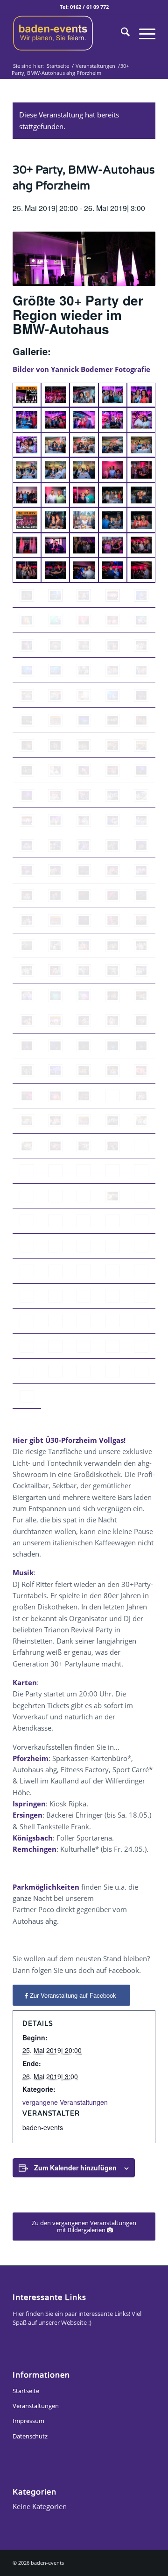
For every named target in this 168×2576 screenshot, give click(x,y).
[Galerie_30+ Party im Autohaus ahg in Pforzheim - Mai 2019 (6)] (27, 420)
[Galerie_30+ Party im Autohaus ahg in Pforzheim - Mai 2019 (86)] (27, 821)
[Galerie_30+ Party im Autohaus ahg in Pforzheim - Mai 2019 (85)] (141, 796)
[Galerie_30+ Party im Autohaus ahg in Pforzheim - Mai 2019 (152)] (55, 1146)
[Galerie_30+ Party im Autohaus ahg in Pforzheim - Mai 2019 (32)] (55, 546)
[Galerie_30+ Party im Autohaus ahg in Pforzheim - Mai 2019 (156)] (141, 1146)
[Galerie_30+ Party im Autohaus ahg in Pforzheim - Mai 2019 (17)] (55, 470)
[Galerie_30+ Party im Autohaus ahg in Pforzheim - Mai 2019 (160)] (113, 1171)
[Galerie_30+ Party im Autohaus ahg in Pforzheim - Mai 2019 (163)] (55, 1196)
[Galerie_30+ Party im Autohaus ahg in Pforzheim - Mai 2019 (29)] (113, 520)
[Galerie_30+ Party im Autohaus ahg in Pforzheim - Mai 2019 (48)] (84, 620)
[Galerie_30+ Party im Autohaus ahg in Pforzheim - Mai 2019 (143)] (55, 1096)
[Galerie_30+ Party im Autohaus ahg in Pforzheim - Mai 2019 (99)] (84, 871)
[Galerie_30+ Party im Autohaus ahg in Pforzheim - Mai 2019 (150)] (113, 1121)
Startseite (26, 2391)
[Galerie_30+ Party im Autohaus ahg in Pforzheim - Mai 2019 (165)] (113, 1196)
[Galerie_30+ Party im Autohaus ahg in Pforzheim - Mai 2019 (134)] (84, 1046)
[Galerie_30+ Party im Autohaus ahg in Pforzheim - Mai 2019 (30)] (141, 520)
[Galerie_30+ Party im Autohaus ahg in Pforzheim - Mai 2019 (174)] (84, 1246)
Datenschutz (30, 2436)
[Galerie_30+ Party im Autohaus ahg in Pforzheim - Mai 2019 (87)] (55, 821)
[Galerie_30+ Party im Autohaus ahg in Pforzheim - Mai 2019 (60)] (141, 670)
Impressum (28, 2421)
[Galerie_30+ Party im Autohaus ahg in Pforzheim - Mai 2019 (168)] (55, 1221)
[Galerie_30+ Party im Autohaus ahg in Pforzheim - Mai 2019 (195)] (113, 1346)
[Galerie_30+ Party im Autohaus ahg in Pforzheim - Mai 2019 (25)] (141, 495)
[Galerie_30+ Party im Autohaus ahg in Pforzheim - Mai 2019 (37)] (55, 570)
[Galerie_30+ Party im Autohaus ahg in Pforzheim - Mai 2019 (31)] (27, 546)
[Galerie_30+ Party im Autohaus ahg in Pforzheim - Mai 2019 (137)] (27, 1071)
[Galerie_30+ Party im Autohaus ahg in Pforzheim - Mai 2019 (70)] (27, 746)
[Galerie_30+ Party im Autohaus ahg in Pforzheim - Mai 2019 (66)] (27, 720)
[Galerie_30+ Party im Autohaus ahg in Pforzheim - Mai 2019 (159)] (84, 1171)
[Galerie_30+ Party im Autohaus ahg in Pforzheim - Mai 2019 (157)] (27, 1171)
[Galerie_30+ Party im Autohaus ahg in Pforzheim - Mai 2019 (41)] (27, 596)
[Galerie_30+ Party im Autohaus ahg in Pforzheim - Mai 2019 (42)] (55, 596)
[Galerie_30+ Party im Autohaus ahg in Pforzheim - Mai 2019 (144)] (84, 1096)
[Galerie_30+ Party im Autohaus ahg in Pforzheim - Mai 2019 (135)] (113, 1046)
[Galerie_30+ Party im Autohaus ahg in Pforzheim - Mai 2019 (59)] (113, 670)
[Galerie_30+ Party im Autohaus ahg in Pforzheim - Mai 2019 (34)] (113, 546)
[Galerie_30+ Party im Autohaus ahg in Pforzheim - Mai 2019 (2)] (55, 395)
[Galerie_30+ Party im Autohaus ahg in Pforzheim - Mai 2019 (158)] (55, 1171)
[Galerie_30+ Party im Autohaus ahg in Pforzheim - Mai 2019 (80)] (141, 771)
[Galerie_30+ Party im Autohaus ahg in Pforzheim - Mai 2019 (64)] (113, 696)
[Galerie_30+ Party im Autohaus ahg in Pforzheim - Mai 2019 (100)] (113, 871)
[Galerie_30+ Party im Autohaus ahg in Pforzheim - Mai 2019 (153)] (27, 1146)
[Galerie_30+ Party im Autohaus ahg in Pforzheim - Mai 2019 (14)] (113, 445)
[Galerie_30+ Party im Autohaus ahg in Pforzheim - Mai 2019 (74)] (113, 746)
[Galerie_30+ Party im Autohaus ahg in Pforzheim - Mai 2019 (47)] (55, 620)
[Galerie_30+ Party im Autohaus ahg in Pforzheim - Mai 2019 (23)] (84, 495)
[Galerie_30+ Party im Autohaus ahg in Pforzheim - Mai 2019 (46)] (27, 620)
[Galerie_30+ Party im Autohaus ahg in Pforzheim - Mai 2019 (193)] (55, 1346)
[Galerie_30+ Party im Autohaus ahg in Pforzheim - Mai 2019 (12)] (55, 445)
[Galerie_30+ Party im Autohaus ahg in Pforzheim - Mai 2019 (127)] (27, 1021)
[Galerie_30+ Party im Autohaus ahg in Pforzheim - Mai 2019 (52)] (55, 646)
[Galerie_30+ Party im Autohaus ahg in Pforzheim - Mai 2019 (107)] (27, 921)
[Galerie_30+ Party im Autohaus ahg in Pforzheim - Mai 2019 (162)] (27, 1196)
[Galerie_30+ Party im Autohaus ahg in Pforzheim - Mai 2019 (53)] (84, 646)
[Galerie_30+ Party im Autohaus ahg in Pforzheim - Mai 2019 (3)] (84, 395)
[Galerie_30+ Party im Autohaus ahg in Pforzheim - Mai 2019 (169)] (84, 1221)
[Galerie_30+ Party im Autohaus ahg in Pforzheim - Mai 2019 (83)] (84, 796)
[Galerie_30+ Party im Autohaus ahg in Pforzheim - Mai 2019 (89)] (113, 821)
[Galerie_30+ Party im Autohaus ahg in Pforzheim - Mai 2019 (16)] (27, 470)
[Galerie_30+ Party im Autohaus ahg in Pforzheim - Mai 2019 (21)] (27, 495)
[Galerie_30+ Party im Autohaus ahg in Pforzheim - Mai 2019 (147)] (27, 1121)
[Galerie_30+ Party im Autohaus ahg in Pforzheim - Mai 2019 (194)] (84, 1346)
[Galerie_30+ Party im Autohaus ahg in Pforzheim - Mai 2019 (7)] (55, 420)
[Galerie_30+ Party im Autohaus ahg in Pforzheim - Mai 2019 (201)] (141, 1371)
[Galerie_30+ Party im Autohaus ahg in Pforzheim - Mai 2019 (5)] (141, 395)
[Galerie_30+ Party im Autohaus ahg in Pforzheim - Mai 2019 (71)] (141, 720)
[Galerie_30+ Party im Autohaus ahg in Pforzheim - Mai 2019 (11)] (27, 445)
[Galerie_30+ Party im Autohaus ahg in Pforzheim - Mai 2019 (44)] (113, 596)
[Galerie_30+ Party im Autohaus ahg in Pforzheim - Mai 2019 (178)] (55, 1271)
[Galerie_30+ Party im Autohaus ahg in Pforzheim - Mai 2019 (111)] (141, 921)
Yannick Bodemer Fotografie (101, 369)
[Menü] (143, 33)
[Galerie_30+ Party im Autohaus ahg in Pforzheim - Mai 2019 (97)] (27, 871)
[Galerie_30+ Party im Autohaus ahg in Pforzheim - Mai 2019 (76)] (27, 771)
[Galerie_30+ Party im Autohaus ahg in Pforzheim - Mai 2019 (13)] (84, 445)
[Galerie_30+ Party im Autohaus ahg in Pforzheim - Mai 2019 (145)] (113, 1096)
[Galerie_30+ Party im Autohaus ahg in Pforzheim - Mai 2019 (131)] (141, 1021)
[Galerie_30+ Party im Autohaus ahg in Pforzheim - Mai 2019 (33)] (84, 546)
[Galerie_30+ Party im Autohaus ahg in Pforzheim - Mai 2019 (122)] (27, 996)
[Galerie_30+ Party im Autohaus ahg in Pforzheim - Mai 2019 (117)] (27, 971)
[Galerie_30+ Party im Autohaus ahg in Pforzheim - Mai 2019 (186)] (141, 1296)
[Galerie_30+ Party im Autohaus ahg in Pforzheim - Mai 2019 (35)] (141, 546)
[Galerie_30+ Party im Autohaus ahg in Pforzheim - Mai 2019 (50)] (141, 620)
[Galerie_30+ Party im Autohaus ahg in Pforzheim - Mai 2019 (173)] (55, 1246)
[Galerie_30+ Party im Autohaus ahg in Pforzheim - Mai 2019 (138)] (55, 1071)
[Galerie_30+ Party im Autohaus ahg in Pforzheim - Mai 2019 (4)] (113, 395)
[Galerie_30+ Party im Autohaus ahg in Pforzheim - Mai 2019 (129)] (84, 1021)
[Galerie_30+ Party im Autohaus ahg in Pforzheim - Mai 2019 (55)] (141, 646)
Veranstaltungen (36, 2406)
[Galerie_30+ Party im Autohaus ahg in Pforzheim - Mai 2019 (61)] (27, 696)
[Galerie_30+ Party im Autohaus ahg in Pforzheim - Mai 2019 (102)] (27, 896)
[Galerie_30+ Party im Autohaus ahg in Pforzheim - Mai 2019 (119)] (84, 971)
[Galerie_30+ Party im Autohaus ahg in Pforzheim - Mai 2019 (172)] (27, 1246)
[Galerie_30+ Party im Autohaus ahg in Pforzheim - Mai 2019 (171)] (141, 1221)
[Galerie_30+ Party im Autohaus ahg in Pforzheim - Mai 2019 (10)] (141, 420)
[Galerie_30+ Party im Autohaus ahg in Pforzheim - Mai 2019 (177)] (27, 1271)
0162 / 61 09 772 (89, 7)
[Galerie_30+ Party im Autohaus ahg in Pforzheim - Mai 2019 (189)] (84, 1321)
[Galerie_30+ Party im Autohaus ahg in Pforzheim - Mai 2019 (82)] (55, 796)
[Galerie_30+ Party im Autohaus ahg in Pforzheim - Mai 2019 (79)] (113, 771)
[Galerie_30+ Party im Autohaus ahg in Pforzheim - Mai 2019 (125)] (113, 996)
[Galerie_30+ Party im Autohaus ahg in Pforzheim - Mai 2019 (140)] (113, 1071)
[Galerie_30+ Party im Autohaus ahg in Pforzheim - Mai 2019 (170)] (113, 1221)
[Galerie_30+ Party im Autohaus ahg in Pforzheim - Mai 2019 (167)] (27, 1221)
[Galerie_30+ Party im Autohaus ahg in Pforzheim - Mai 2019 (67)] (55, 720)
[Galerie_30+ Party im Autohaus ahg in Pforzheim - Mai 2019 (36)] (27, 570)
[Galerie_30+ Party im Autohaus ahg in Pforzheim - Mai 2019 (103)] (55, 896)
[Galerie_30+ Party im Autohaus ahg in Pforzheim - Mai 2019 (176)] (141, 1246)
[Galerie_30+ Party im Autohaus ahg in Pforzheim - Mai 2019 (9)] (113, 420)
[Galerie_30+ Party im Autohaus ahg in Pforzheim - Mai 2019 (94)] (84, 846)
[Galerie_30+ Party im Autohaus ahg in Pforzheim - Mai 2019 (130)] (113, 1021)
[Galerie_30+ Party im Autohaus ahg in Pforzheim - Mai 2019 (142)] (27, 1096)
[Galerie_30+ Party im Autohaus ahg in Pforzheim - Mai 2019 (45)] (141, 596)
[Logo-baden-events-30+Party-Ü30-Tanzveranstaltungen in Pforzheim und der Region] (70, 33)
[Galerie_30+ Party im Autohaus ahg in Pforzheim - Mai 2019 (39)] (113, 570)
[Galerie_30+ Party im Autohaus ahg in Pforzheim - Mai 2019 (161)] (141, 1171)
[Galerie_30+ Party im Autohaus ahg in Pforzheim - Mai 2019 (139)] (84, 1071)
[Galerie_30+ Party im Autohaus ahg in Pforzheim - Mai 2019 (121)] (141, 971)
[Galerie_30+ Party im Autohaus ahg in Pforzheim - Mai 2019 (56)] (27, 670)
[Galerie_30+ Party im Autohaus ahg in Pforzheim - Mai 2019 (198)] (55, 1371)
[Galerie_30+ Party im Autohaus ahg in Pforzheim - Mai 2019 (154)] (84, 1146)
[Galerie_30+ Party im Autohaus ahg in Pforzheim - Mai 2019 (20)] (141, 470)
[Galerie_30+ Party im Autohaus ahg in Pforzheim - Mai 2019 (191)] (141, 1321)
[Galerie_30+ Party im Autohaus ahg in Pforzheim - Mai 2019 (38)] (84, 570)
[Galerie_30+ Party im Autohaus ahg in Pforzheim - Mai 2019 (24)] (113, 495)
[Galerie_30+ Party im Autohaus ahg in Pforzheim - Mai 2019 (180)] (113, 1271)
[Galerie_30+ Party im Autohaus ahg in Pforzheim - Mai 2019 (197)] (27, 1371)
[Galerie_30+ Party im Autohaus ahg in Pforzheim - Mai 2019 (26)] (27, 520)
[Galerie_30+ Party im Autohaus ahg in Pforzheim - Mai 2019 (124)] (84, 996)
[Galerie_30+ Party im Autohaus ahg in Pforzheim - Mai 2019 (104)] (84, 896)
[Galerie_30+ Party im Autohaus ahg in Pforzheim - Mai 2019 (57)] (55, 670)
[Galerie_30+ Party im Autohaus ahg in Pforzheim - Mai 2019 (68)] (84, 720)
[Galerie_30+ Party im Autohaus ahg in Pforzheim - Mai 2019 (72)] (55, 746)
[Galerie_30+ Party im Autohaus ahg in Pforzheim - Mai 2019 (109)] (84, 921)
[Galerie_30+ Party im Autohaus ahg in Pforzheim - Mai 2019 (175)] (113, 1246)
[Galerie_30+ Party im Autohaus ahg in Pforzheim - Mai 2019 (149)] (84, 1121)
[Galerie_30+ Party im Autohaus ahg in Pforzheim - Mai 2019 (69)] (113, 720)
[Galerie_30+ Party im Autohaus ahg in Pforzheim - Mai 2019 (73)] (84, 746)
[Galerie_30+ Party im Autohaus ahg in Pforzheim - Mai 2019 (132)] (27, 1046)
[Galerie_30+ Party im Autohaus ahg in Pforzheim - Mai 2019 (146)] (141, 1096)
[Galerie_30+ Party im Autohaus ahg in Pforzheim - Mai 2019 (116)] (141, 946)
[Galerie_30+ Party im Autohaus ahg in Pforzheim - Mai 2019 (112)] (27, 946)
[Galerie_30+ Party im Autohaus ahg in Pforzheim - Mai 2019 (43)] (84, 596)
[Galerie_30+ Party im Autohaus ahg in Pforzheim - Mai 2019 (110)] (113, 921)
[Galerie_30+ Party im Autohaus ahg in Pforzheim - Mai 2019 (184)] (84, 1296)
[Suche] (121, 33)
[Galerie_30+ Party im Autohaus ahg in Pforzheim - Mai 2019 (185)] (113, 1296)
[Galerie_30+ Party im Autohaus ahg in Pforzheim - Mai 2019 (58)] (84, 670)
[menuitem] (121, 33)
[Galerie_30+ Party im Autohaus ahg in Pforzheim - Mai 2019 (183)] (55, 1296)
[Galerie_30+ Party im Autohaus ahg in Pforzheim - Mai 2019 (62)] (55, 696)
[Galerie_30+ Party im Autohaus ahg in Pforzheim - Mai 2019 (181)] (141, 1271)
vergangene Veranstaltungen (65, 2102)
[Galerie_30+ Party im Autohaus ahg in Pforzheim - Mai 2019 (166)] (141, 1196)
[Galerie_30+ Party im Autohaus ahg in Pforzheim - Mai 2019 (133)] (55, 1046)
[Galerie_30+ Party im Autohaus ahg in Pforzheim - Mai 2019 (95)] (113, 846)
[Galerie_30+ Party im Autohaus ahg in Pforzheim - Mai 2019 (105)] (113, 896)
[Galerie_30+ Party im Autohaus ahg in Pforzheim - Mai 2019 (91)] (27, 846)
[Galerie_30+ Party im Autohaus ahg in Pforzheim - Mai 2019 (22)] (55, 495)
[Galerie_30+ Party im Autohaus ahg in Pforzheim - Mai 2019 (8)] (84, 420)
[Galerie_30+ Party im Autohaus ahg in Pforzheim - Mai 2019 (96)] (141, 846)
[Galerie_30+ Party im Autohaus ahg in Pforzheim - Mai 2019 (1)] (27, 395)
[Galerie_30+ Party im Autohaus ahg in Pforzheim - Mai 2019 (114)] (84, 946)
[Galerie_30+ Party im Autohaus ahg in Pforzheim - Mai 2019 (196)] (141, 1346)
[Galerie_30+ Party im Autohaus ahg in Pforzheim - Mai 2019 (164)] (84, 1196)
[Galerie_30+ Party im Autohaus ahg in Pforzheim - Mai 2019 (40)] (141, 570)
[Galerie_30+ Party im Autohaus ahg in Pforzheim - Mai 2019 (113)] (55, 946)
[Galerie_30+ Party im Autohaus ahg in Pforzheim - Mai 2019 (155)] (113, 1146)
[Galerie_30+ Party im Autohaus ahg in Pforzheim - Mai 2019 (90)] (141, 821)
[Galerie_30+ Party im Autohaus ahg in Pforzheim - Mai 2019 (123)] (55, 996)
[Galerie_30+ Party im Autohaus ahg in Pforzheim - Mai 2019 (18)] (84, 470)
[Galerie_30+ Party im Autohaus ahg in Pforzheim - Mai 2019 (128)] (55, 1021)
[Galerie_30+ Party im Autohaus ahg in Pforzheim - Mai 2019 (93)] (55, 846)
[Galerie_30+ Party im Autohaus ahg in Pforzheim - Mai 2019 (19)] (113, 470)
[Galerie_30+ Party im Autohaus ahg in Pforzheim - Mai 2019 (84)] (113, 796)
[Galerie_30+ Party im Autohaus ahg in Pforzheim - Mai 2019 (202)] (27, 1397)
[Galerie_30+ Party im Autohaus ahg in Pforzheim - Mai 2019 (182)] (27, 1296)
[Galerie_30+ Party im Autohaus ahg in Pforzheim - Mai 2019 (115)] (113, 946)
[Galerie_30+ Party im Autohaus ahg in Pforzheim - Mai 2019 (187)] (27, 1321)
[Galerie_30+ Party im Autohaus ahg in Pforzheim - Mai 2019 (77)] (55, 771)
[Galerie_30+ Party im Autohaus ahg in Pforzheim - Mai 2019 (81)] (27, 796)
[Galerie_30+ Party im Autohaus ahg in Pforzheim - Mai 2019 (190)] (113, 1321)
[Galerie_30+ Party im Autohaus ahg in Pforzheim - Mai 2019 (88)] (84, 821)
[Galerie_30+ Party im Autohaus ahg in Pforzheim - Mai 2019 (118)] (55, 971)
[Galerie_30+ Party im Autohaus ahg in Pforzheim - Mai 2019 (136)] (141, 1046)
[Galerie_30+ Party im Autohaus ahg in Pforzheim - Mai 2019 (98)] (55, 871)
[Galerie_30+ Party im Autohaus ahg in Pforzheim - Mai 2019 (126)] (141, 996)
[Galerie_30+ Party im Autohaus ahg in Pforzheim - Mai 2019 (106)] (141, 896)
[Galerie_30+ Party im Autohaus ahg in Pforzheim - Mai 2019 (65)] (141, 696)
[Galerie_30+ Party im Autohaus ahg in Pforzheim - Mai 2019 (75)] (141, 746)
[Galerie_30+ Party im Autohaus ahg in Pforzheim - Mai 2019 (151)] (141, 1121)
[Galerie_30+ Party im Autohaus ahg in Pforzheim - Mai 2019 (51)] (27, 646)
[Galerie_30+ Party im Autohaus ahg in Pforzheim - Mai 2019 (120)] (113, 971)
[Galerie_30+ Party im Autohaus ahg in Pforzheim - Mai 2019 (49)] (113, 620)
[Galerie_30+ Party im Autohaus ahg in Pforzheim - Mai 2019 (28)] (84, 520)
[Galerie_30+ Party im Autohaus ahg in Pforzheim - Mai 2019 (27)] (55, 520)
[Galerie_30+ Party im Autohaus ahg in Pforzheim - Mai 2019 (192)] (27, 1346)
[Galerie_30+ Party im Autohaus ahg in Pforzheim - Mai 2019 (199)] (84, 1371)
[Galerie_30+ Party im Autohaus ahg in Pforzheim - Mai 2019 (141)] (141, 1071)
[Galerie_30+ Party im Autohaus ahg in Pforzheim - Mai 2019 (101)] (141, 871)
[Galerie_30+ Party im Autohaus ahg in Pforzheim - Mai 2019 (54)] (113, 646)
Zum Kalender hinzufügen (75, 2168)
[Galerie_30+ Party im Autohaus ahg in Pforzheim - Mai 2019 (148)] (55, 1121)
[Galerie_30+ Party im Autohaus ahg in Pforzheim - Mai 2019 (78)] (84, 771)
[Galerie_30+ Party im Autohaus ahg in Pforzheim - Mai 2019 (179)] (84, 1271)
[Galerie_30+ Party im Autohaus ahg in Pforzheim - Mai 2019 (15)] (141, 445)
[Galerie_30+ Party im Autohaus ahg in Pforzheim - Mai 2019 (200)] (113, 1371)
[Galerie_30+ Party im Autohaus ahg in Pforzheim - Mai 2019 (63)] (84, 696)
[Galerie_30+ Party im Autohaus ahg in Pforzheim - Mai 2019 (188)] (55, 1321)
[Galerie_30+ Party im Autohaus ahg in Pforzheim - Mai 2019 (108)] (55, 921)
